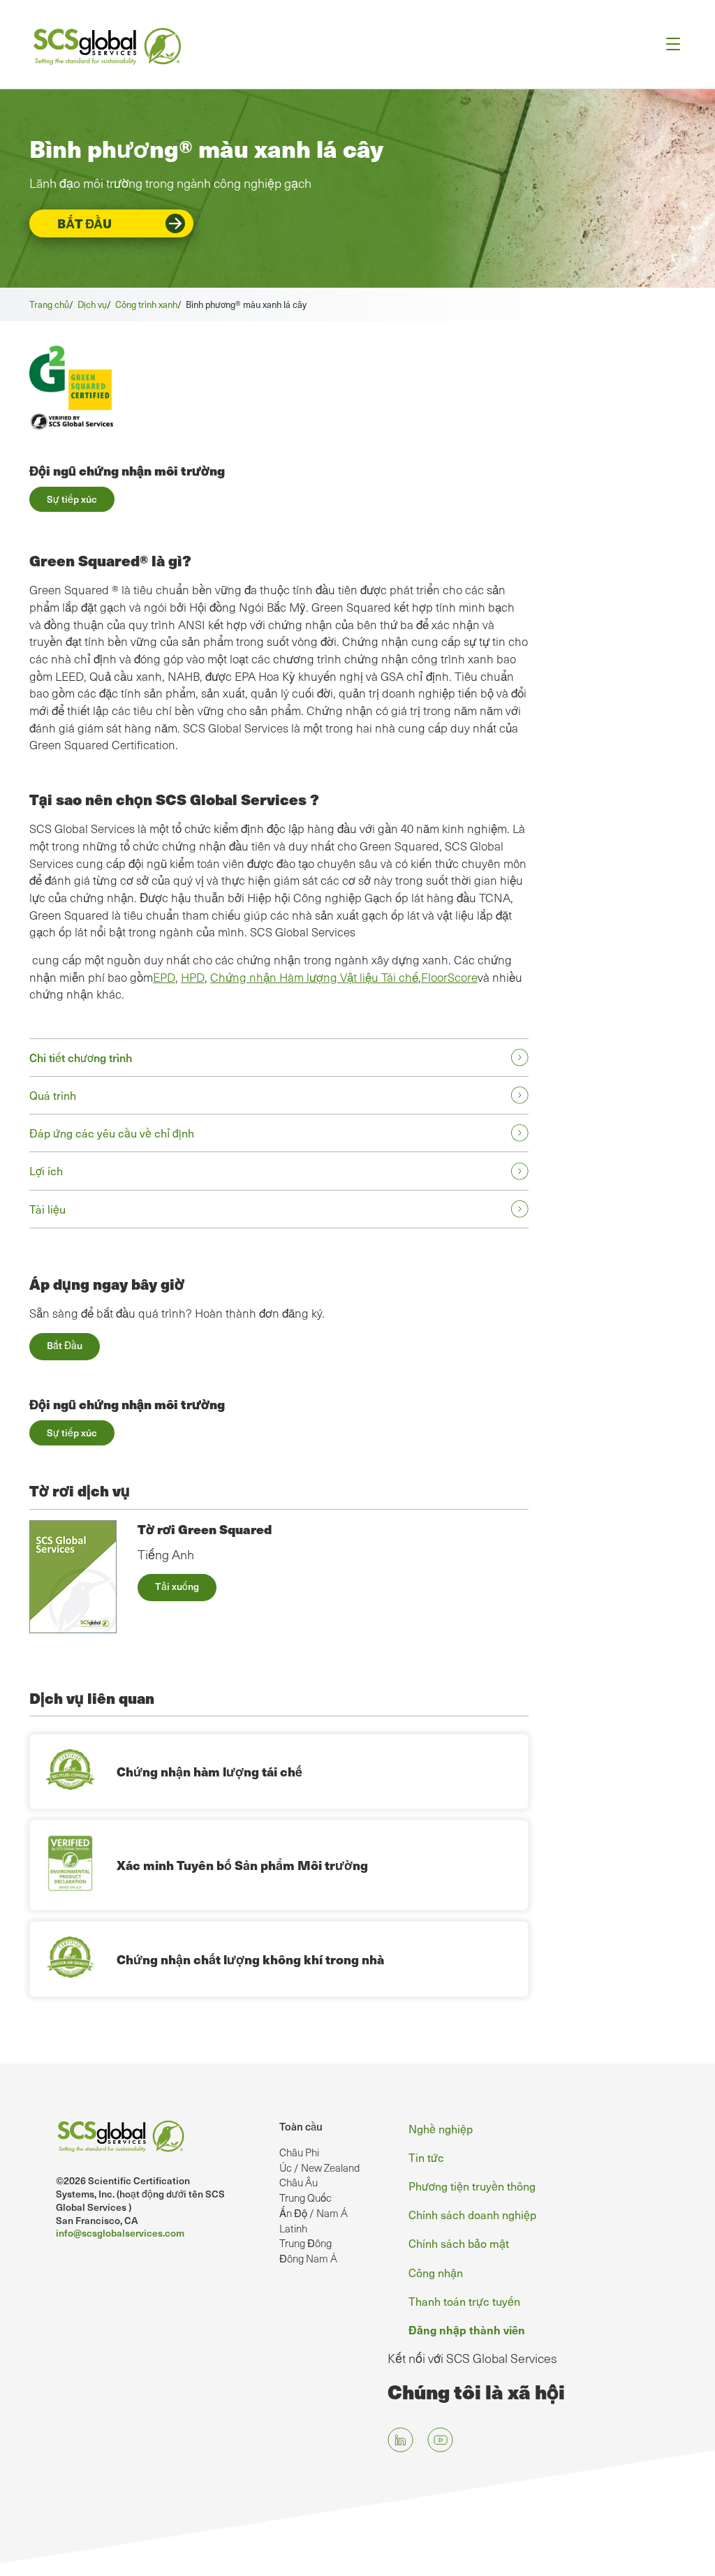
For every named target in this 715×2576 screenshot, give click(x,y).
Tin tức (426, 2157)
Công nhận (436, 2272)
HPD (193, 977)
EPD (164, 977)
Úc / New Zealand (319, 2167)
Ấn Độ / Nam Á (314, 2213)
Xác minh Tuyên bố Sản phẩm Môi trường (242, 1865)
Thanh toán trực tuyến (464, 2301)
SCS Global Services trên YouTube (440, 2439)
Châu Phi (299, 2152)
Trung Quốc (305, 2198)
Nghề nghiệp (441, 2128)
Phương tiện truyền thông (472, 2186)
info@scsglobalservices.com (120, 2233)
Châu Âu (298, 2182)
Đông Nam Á (308, 2258)
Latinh (293, 2228)
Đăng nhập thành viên (467, 2330)
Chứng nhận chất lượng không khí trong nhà (250, 1959)
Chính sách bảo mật (459, 2243)
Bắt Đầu (84, 223)
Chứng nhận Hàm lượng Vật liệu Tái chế (314, 977)
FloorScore (449, 977)
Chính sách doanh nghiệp (472, 2214)
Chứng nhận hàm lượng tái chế (209, 1771)
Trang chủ (49, 304)
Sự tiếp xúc (72, 499)
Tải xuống (177, 1586)
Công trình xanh (146, 304)
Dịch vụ (92, 304)
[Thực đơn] (669, 44)
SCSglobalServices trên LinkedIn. (400, 2439)
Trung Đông (305, 2243)
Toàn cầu (301, 2126)
